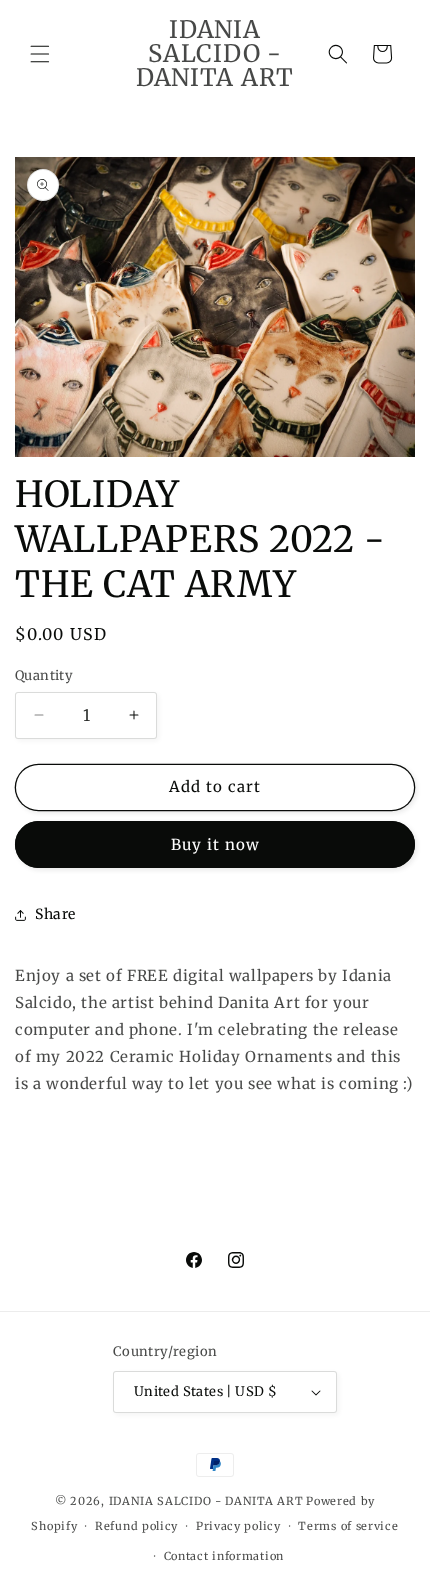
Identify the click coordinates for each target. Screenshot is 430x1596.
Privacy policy (238, 1526)
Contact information (224, 1556)
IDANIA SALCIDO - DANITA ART (206, 1501)
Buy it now (215, 844)
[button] (40, 54)
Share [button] (55, 914)
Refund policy (136, 1526)
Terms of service (348, 1526)
